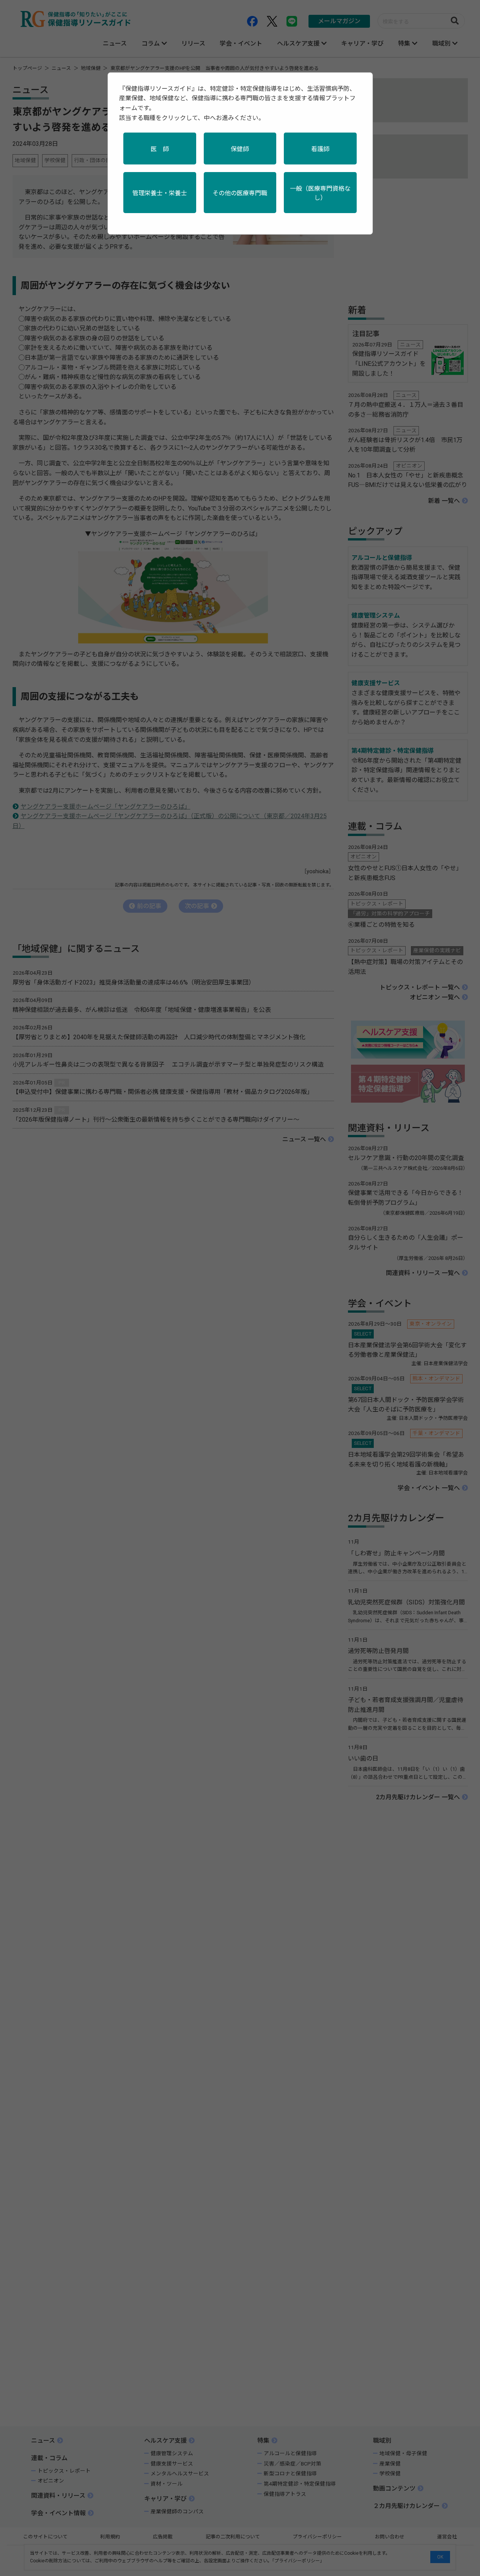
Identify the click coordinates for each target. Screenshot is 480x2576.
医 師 (160, 149)
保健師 (240, 149)
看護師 (320, 149)
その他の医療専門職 (240, 193)
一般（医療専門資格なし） (320, 193)
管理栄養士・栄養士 (160, 193)
